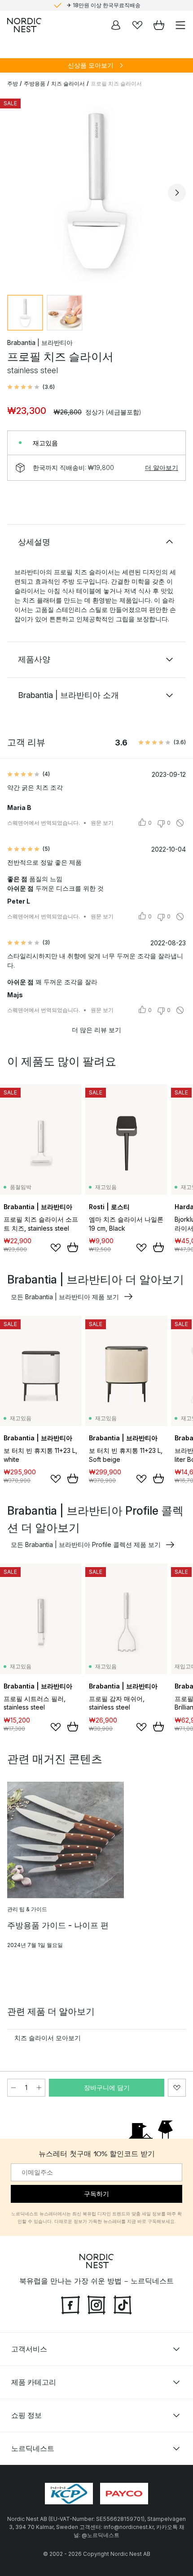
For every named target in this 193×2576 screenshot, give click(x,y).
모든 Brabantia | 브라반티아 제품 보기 (65, 1297)
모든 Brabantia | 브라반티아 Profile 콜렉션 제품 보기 (86, 1544)
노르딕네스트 (33, 2448)
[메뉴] (180, 25)
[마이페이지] (116, 25)
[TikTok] (123, 2304)
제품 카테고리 (34, 2382)
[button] (31, 387)
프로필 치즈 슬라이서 (116, 84)
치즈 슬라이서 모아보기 (48, 2038)
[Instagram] (96, 2304)
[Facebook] (70, 2304)
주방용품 (35, 84)
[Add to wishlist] (56, 1248)
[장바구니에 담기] (73, 1247)
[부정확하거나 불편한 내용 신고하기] (180, 823)
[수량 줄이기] (13, 2088)
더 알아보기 (162, 467)
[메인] (24, 25)
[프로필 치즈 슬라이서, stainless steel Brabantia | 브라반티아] (96, 191)
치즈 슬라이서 (68, 84)
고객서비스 (29, 2349)
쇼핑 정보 (26, 2415)
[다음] (177, 193)
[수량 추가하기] (39, 2088)
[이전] (16, 193)
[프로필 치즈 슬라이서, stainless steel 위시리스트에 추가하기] (177, 2088)
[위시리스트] (137, 25)
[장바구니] (159, 25)
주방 (13, 84)
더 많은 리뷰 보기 (96, 1030)
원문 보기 (102, 823)
